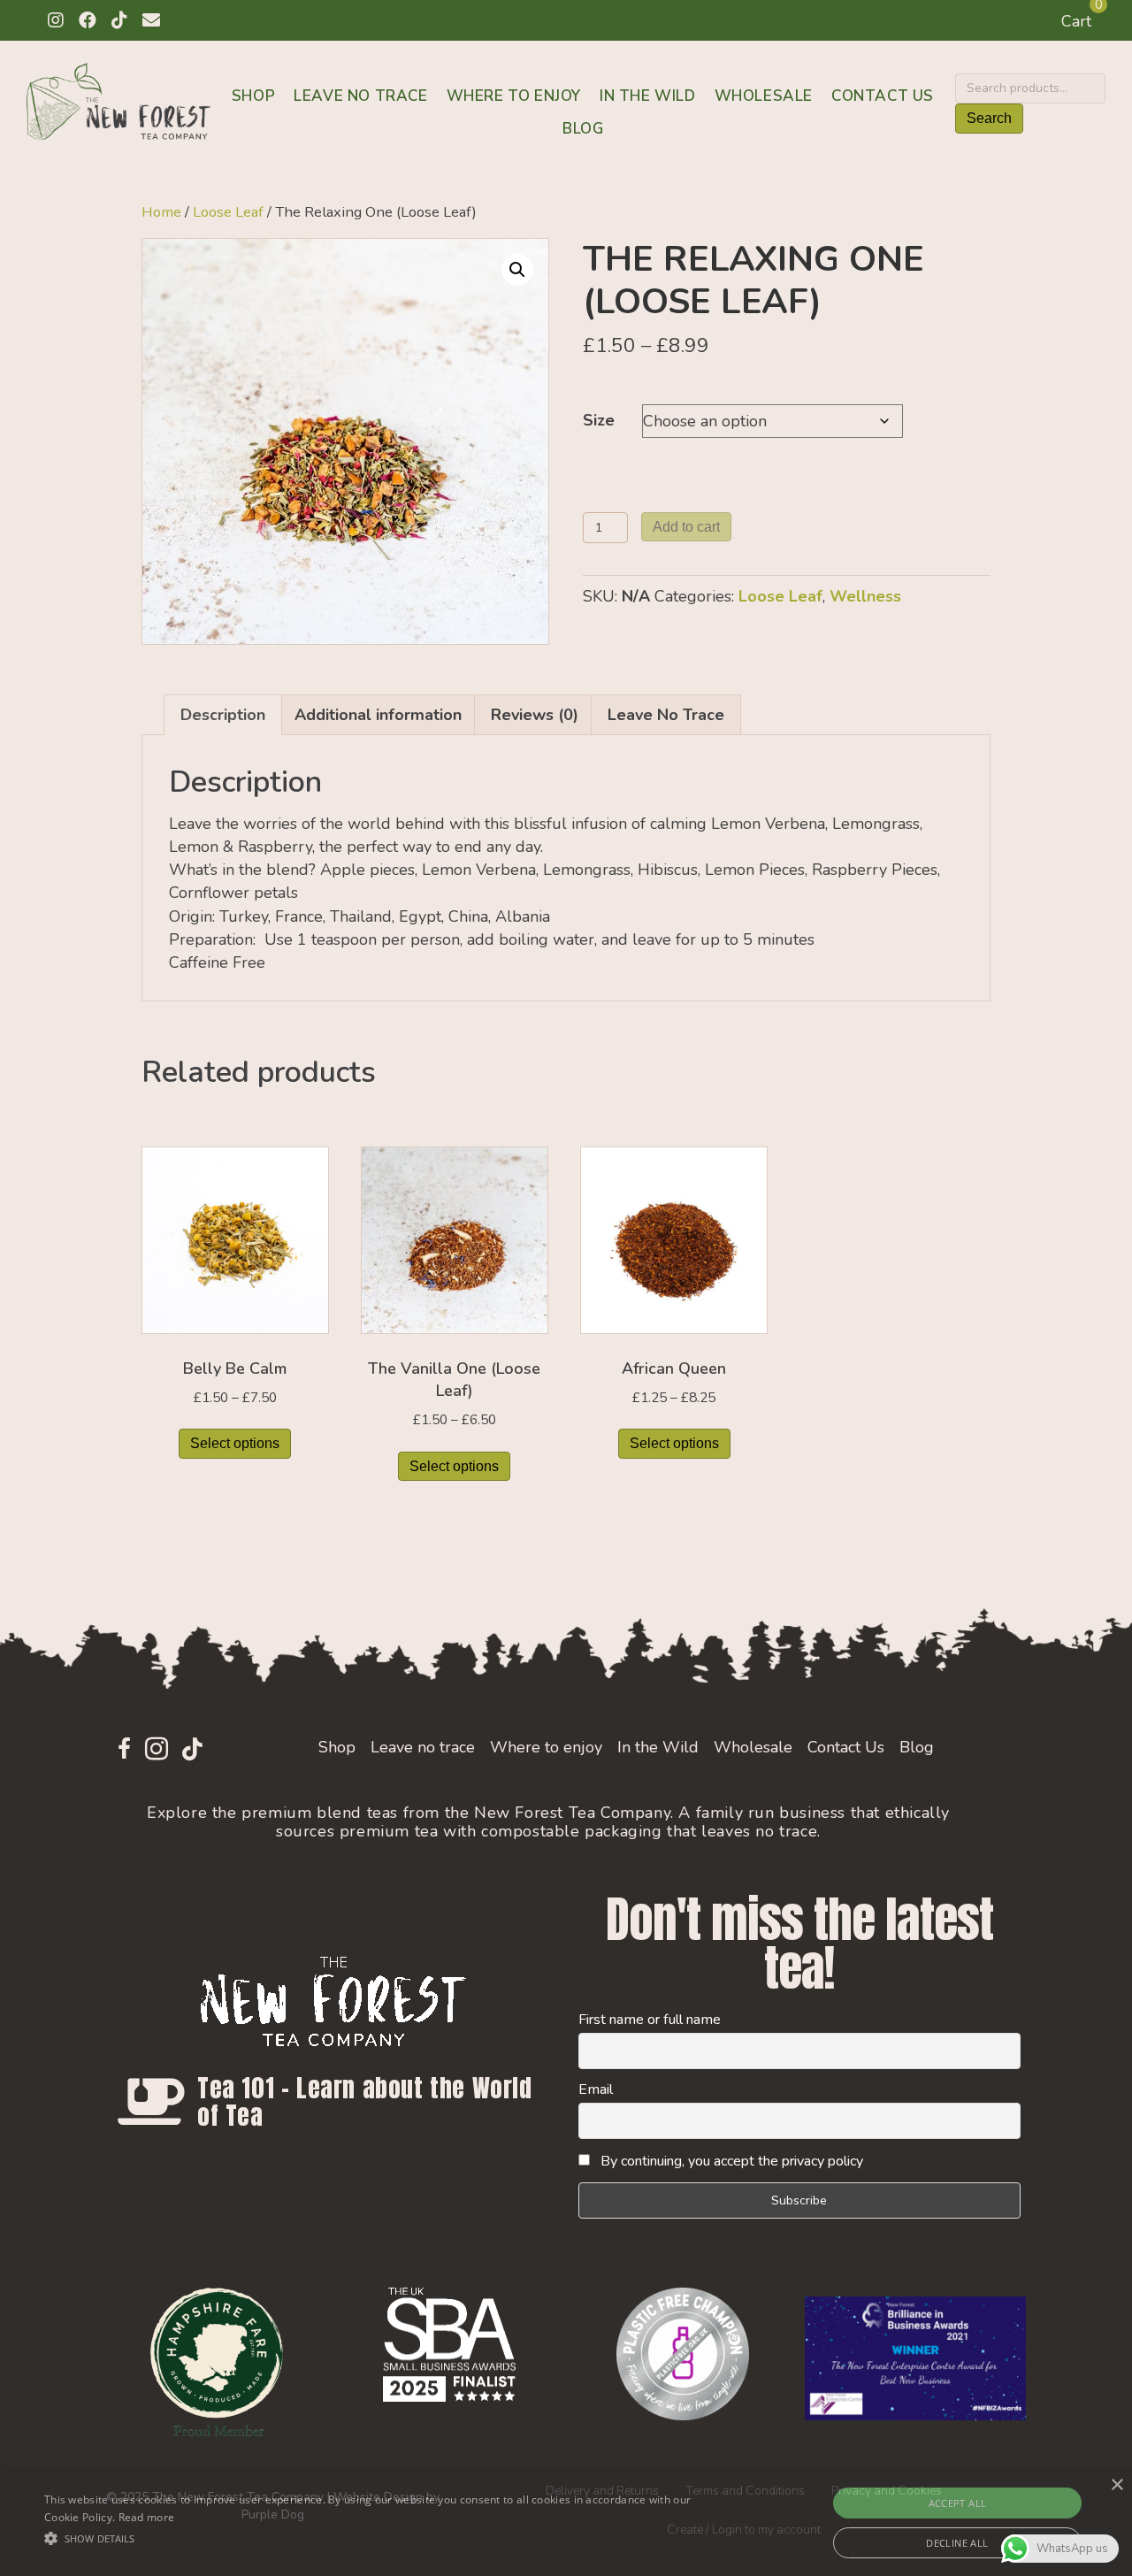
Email (596, 2089)
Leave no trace (360, 96)
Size (599, 420)
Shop (253, 96)
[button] (56, 20)
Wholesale (764, 96)
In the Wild (648, 96)
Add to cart (686, 527)
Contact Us (883, 96)
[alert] (566, 2523)
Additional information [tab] (378, 715)
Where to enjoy (514, 96)
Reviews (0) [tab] (535, 715)
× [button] (1117, 2485)
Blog (583, 129)
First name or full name (650, 2020)
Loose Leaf (228, 212)
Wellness (865, 596)
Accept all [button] (958, 2503)
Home (161, 212)
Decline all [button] (957, 2543)
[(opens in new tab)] (217, 2360)
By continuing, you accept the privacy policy (730, 2161)
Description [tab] (223, 715)
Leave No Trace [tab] (666, 715)
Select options (235, 1443)
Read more (147, 2517)
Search (989, 118)
